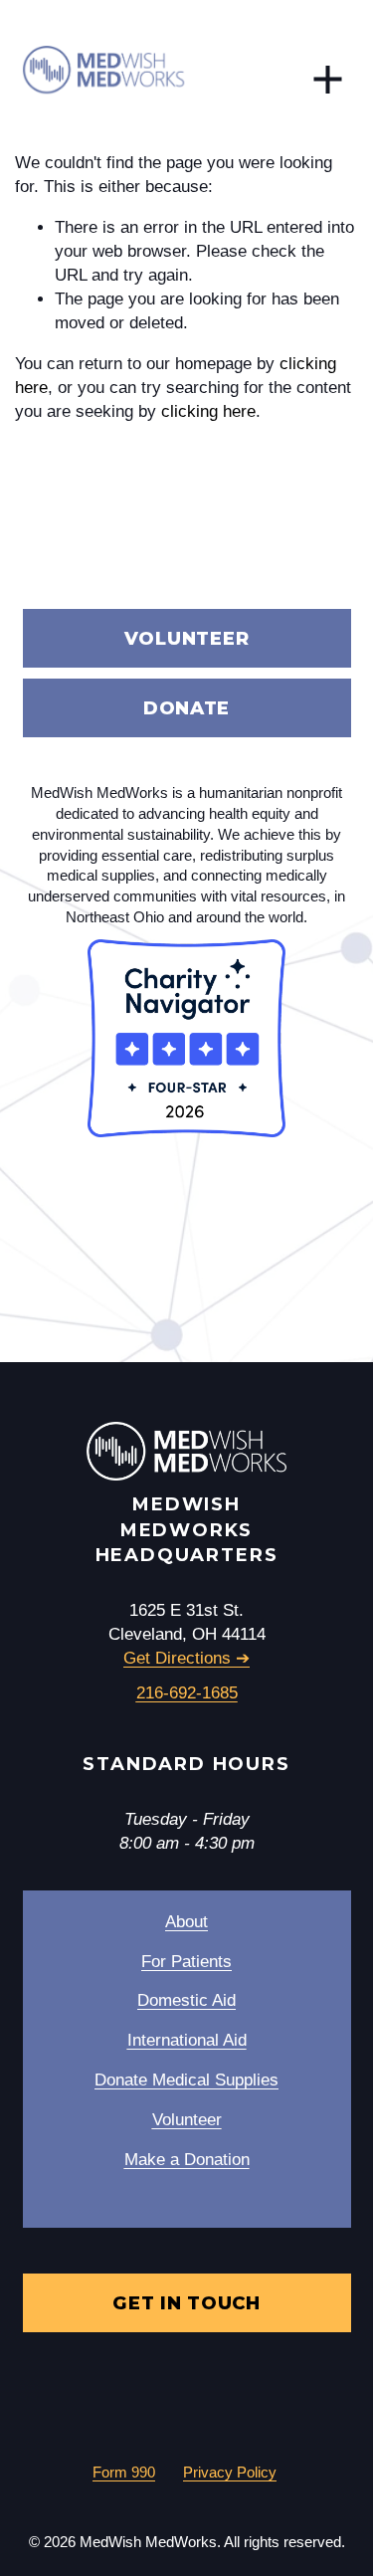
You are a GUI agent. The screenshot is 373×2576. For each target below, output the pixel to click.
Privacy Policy (230, 2472)
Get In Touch (186, 2303)
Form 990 (124, 2472)
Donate (186, 708)
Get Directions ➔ (186, 1658)
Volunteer (187, 638)
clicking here (208, 411)
